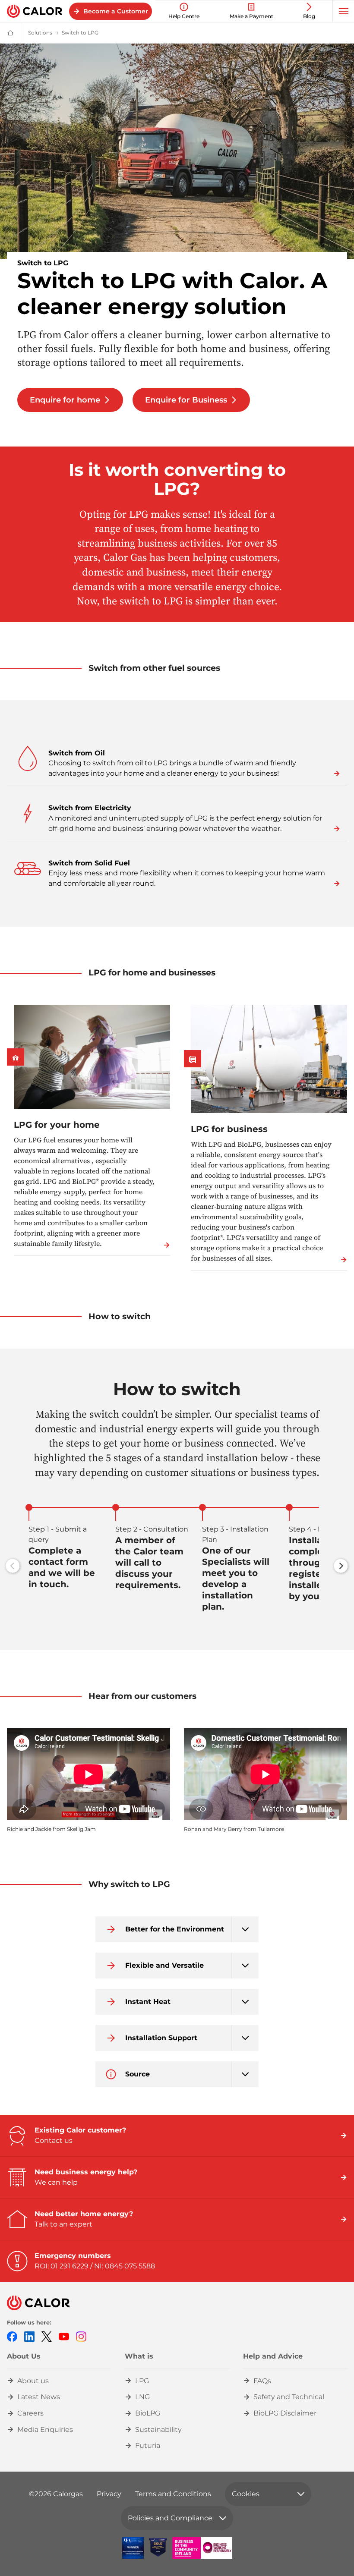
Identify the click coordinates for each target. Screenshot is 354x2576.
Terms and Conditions (173, 2494)
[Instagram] (81, 2336)
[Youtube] (64, 2336)
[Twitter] (47, 2336)
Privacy (109, 2494)
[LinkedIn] (29, 2336)
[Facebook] (12, 2336)
